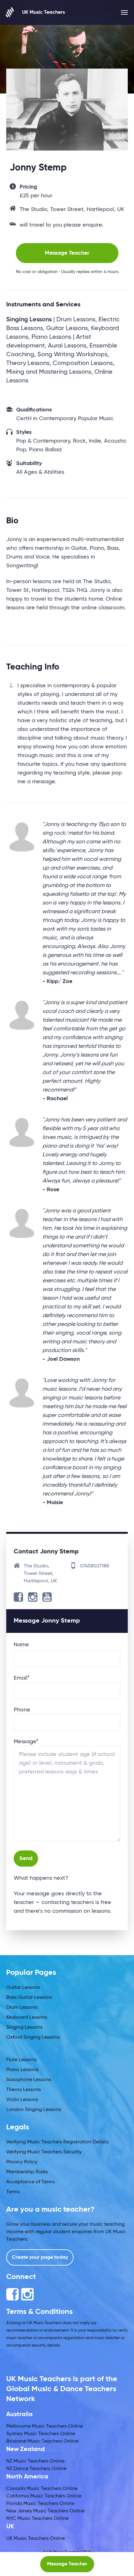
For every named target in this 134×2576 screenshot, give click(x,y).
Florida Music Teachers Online (40, 2504)
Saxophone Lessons (29, 2080)
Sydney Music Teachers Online (41, 2434)
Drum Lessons (22, 2008)
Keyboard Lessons (27, 2017)
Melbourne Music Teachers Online (45, 2426)
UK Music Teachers (43, 12)
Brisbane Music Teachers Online (42, 2441)
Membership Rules (27, 2172)
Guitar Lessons (23, 1988)
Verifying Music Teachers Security (44, 2152)
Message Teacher (67, 253)
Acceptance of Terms (31, 2182)
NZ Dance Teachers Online (36, 2469)
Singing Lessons (24, 2027)
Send (26, 1859)
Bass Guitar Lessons (29, 1998)
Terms (13, 2192)
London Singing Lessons (34, 2110)
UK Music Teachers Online (36, 2539)
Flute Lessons (21, 2060)
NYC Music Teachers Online (37, 2519)
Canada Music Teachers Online (42, 2489)
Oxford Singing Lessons (33, 2037)
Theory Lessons (24, 2090)
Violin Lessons (22, 2100)
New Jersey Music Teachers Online (45, 2511)
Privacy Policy (22, 2162)
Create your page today (40, 2257)
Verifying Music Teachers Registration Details (57, 2142)
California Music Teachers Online (44, 2496)
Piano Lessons (22, 2070)
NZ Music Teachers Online (35, 2461)
